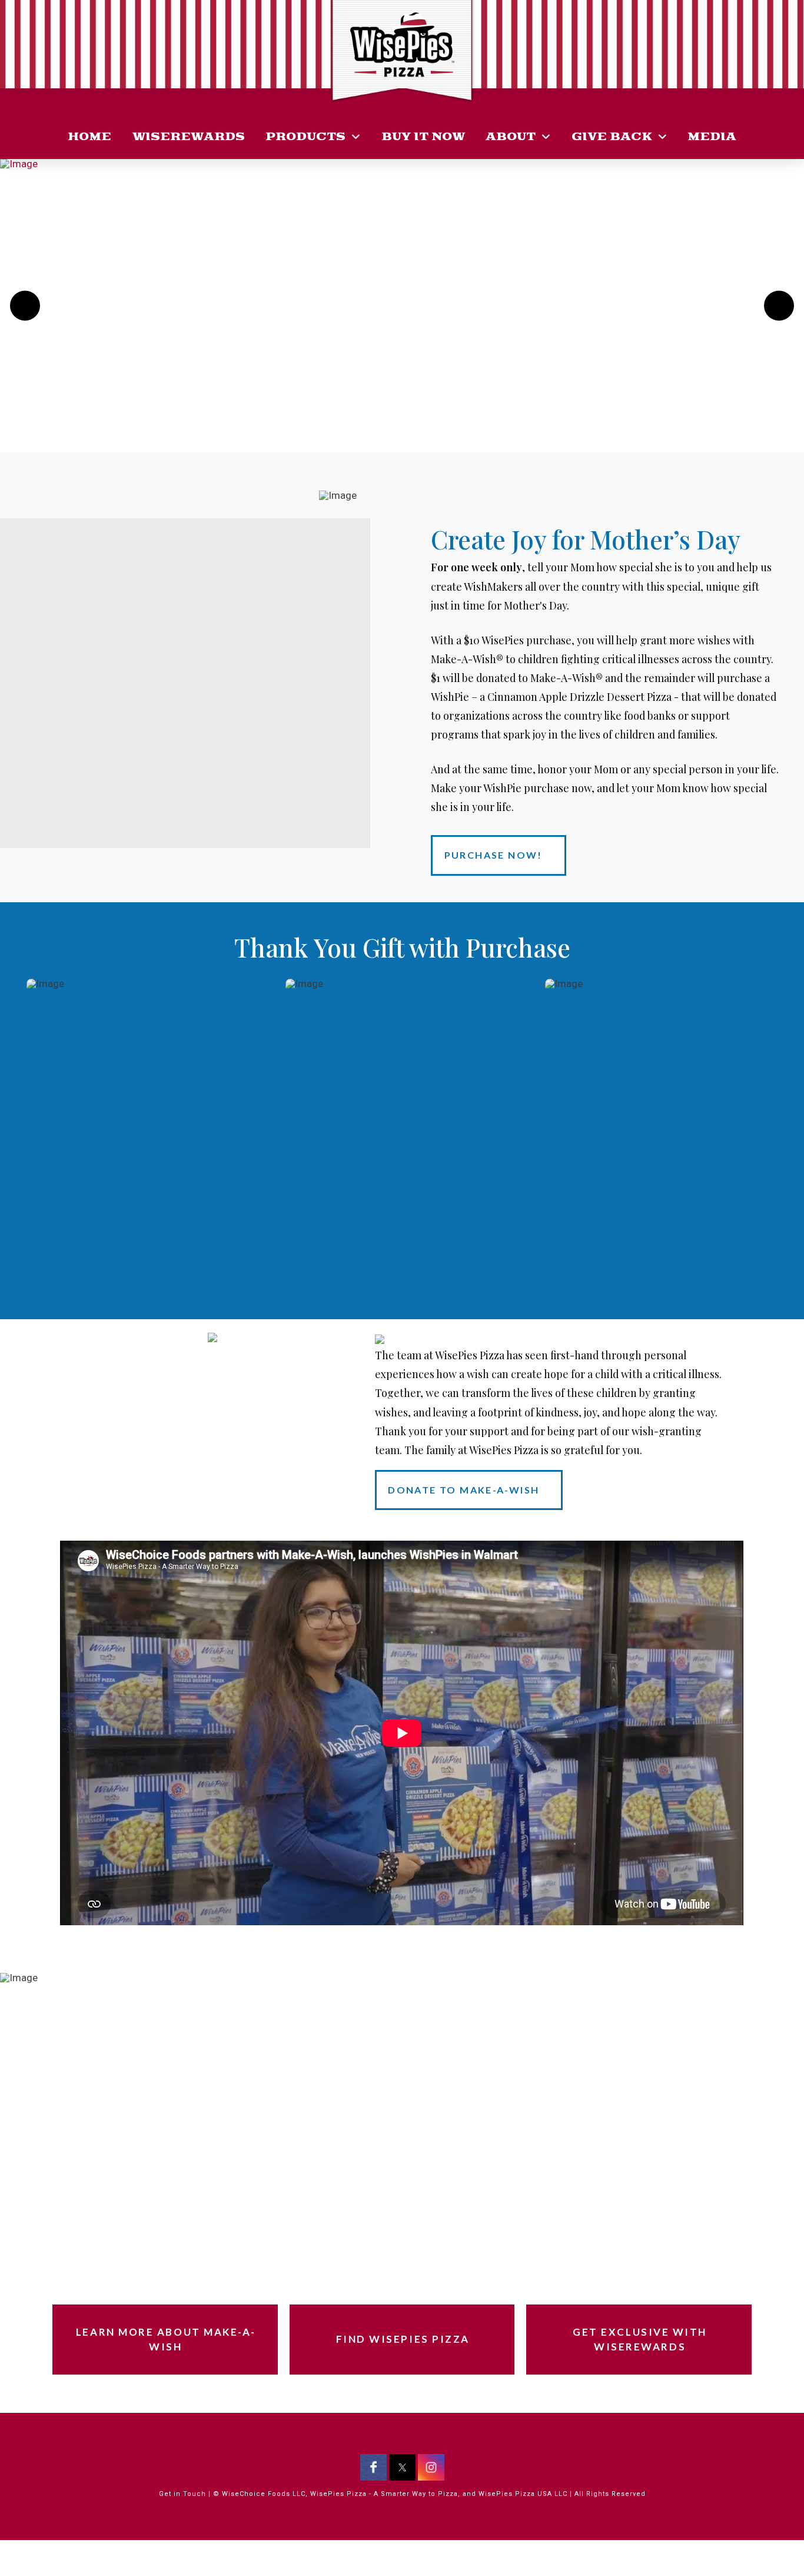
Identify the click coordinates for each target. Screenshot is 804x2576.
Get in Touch (182, 2494)
